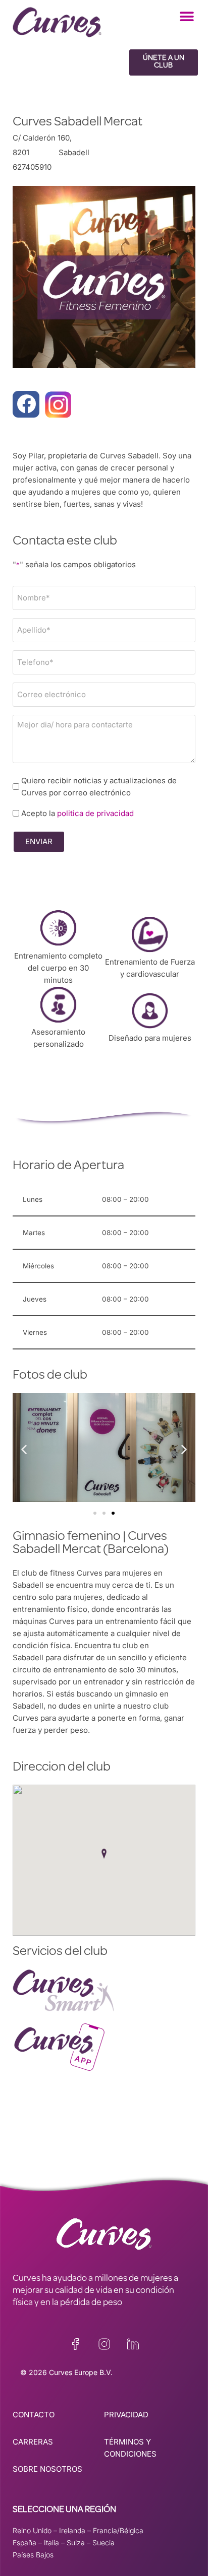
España (24, 2543)
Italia (51, 2543)
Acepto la (77, 813)
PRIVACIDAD (126, 2415)
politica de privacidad (95, 813)
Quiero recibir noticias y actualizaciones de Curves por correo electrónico (99, 787)
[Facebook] (26, 404)
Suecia (103, 2543)
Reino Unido (32, 2530)
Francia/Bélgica (118, 2530)
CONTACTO (34, 2415)
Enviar (39, 841)
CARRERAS (33, 2442)
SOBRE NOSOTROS (47, 2469)
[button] (187, 16)
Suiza (76, 2543)
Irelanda (72, 2530)
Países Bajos (33, 2555)
